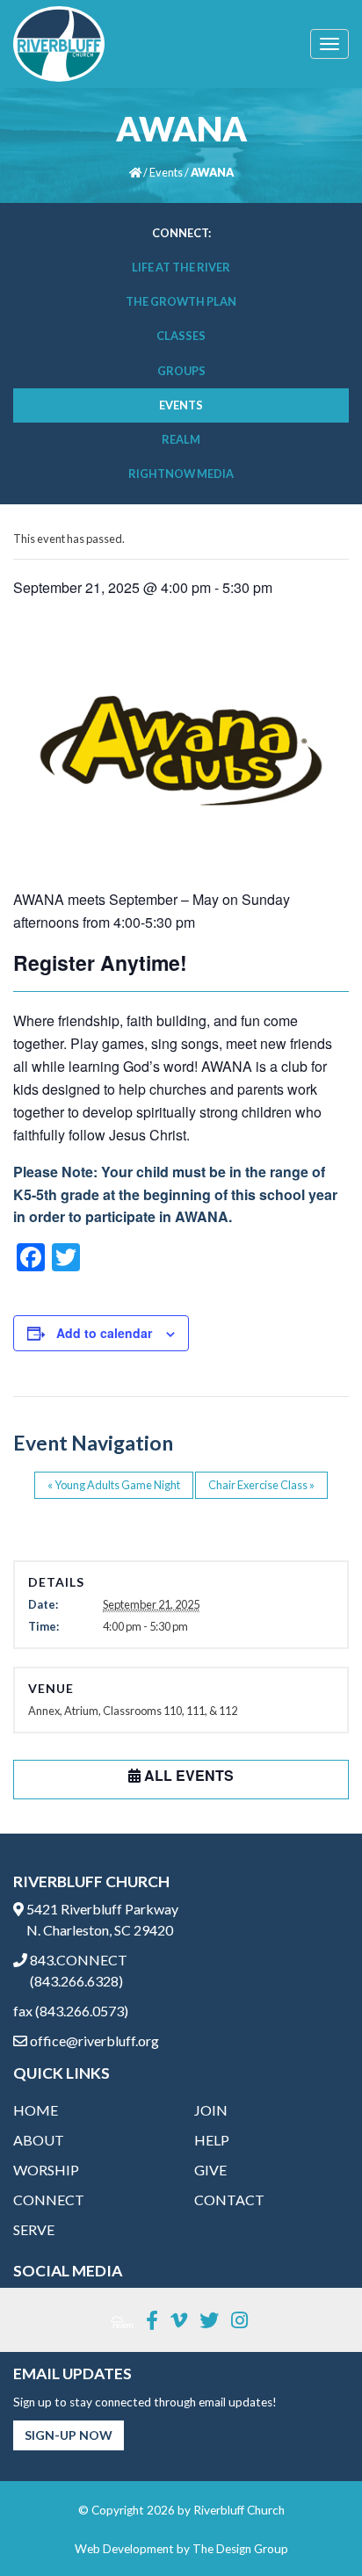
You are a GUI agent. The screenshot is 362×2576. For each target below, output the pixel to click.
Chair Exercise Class (261, 1485)
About (39, 2140)
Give (210, 2170)
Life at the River (181, 267)
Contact (229, 2200)
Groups (181, 371)
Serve (34, 2229)
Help (212, 2140)
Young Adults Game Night (114, 1485)
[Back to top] (313, 2527)
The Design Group (240, 2549)
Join (211, 2110)
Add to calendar (104, 1333)
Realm (181, 439)
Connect (49, 2200)
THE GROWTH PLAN (181, 301)
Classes (181, 336)
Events (166, 172)
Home (36, 2110)
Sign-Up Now (69, 2435)
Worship (46, 2170)
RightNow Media (181, 474)
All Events (187, 1775)
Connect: (181, 233)
